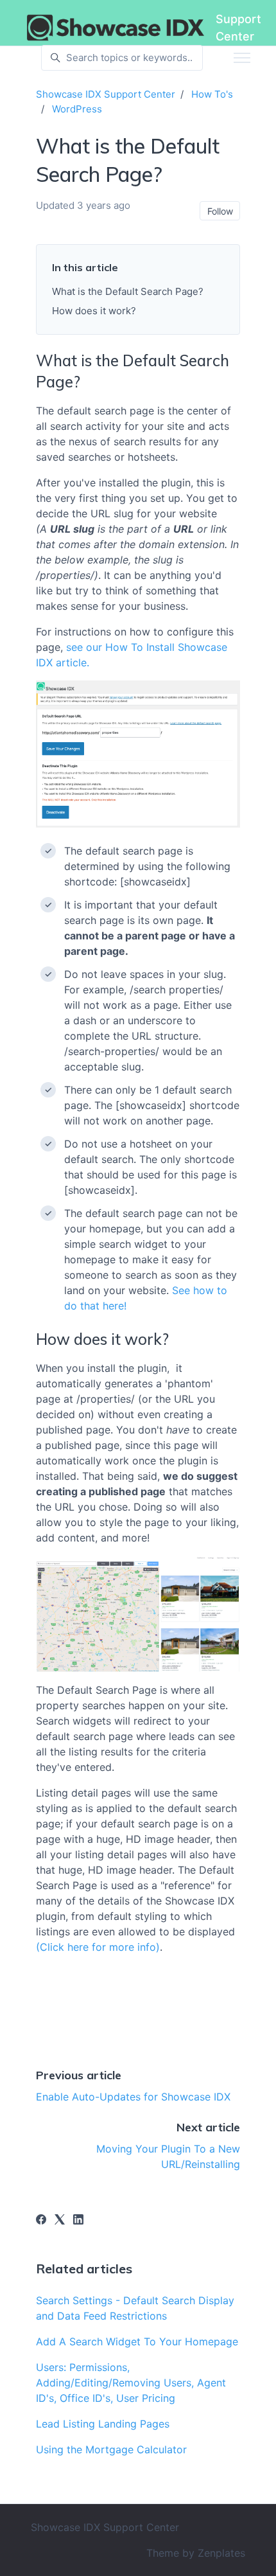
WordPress (77, 109)
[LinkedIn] (78, 2221)
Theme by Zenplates (196, 2553)
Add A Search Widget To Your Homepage (137, 2341)
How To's (212, 94)
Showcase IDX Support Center (106, 94)
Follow (220, 211)
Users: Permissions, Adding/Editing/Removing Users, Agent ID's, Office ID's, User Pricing (131, 2383)
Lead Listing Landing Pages (103, 2424)
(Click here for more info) (98, 1947)
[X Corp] (60, 2221)
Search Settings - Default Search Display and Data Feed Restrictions (135, 2308)
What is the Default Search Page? (128, 291)
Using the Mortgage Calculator (111, 2449)
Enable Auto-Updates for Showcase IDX (133, 2097)
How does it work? (94, 311)
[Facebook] (41, 2221)
